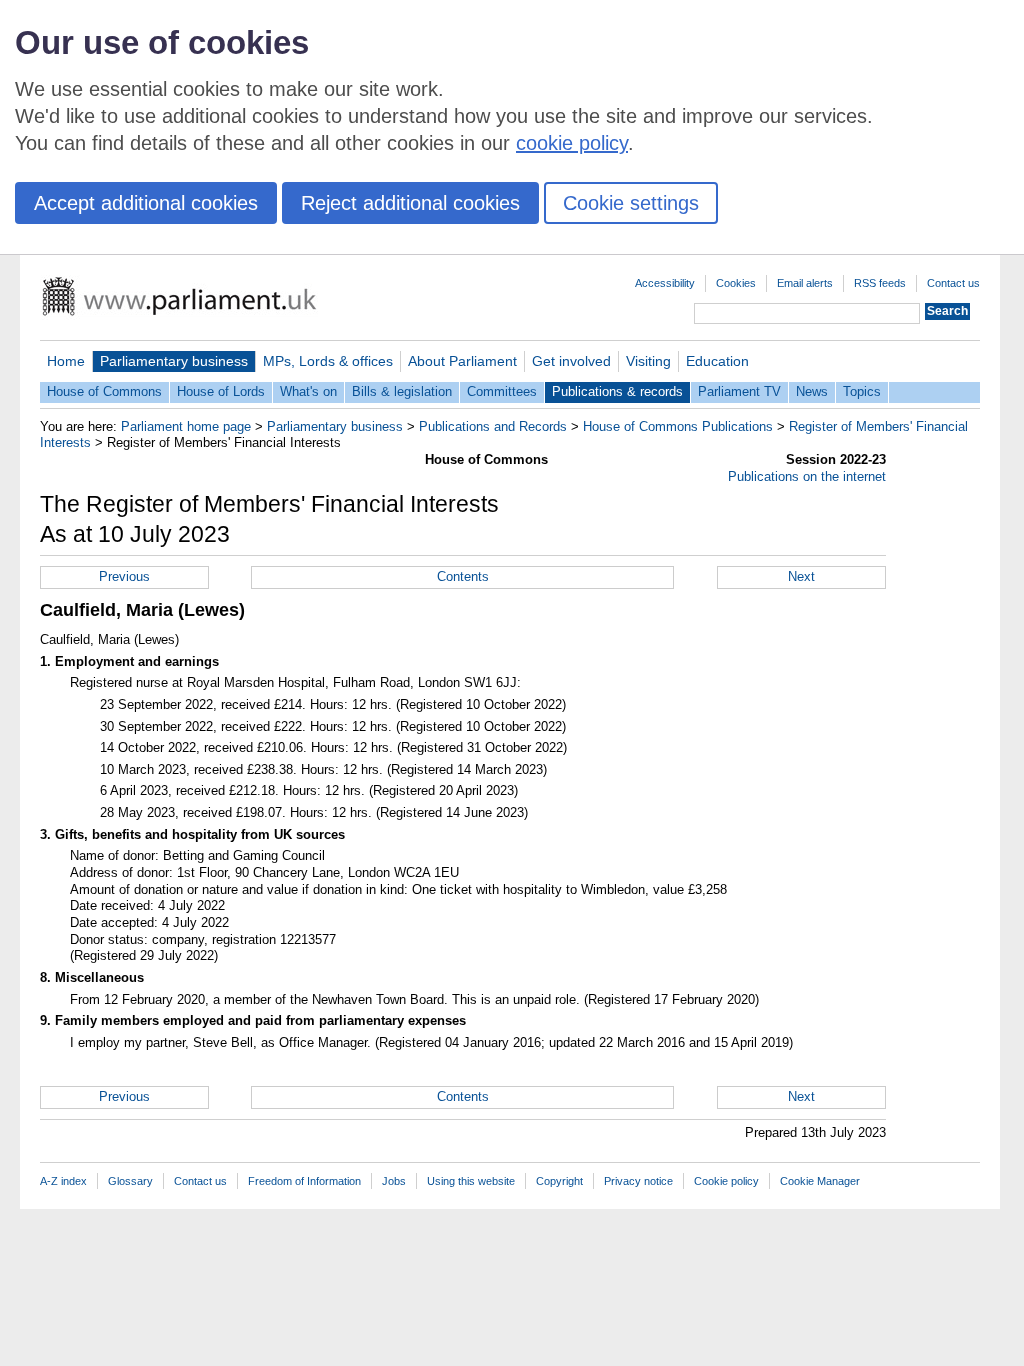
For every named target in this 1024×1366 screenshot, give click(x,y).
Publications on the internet (807, 476)
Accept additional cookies (146, 203)
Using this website (471, 1181)
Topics (862, 391)
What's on (308, 391)
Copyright (559, 1181)
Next (801, 576)
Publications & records (617, 391)
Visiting (648, 361)
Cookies (736, 283)
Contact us (953, 283)
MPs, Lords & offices (328, 361)
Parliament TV (739, 391)
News (812, 391)
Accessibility (665, 283)
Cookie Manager (820, 1181)
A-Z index (63, 1181)
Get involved (571, 361)
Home (66, 361)
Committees (502, 391)
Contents (463, 576)
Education (717, 361)
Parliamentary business (174, 361)
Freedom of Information (304, 1181)
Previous (124, 576)
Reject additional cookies (410, 203)
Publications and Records (493, 426)
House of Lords (221, 391)
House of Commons (104, 391)
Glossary (130, 1181)
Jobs (394, 1181)
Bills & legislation (402, 391)
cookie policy (572, 143)
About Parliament (462, 361)
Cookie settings (631, 203)
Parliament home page (186, 426)
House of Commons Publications (678, 426)
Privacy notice (638, 1181)
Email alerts (805, 283)
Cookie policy (726, 1181)
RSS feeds (880, 283)
